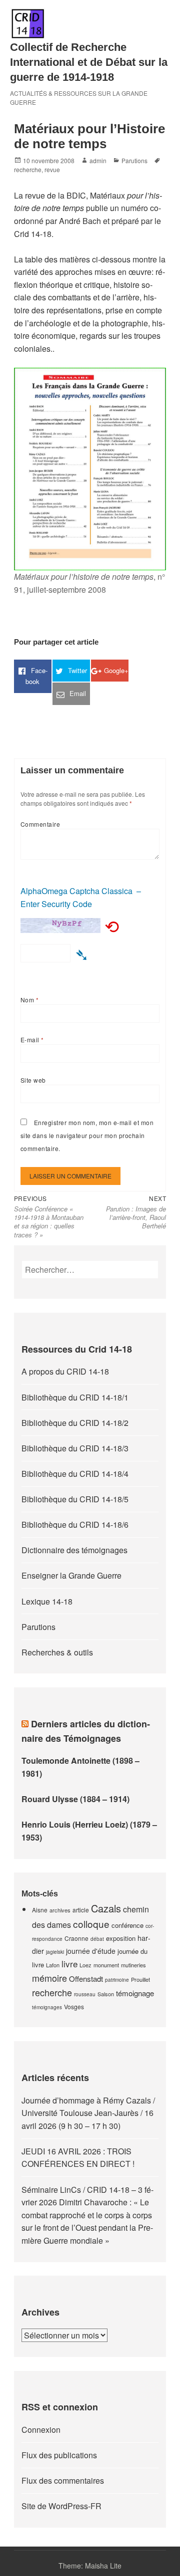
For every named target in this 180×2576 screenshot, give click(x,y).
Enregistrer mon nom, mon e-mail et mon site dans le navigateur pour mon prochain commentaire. (87, 1135)
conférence (127, 1925)
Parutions (134, 160)
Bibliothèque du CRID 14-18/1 (75, 1397)
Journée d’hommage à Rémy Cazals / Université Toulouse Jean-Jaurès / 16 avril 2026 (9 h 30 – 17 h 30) (88, 2113)
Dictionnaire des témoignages (74, 1550)
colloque (91, 1924)
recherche (28, 169)
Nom (29, 1000)
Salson (106, 1994)
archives (60, 1910)
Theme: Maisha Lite (90, 2566)
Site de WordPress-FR (61, 2506)
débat (97, 1939)
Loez (85, 1965)
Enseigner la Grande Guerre (71, 1575)
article (81, 1910)
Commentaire (40, 824)
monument (106, 1965)
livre (69, 1964)
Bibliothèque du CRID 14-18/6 (75, 1524)
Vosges (74, 2006)
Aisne (40, 1910)
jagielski (55, 1952)
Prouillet (140, 1979)
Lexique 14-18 (47, 1601)
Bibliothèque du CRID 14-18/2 (75, 1423)
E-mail (32, 1040)
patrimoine (117, 1980)
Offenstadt (86, 1979)
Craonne (76, 1938)
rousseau (85, 1994)
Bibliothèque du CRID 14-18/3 (75, 1448)
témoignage (135, 1993)
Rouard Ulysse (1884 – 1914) (75, 1799)
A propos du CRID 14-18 (65, 1371)
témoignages (47, 2007)
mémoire (49, 1978)
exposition (121, 1938)
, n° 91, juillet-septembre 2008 (89, 583)
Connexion (41, 2430)
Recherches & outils (57, 1652)
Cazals (106, 1908)
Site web (33, 1080)
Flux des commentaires (63, 2480)
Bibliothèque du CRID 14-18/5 (75, 1499)
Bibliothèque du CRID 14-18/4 (75, 1474)
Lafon (53, 1965)
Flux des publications (59, 2455)
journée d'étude (91, 1951)
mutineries (133, 1965)
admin (98, 160)
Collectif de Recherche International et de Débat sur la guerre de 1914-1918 (89, 62)
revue (52, 169)
